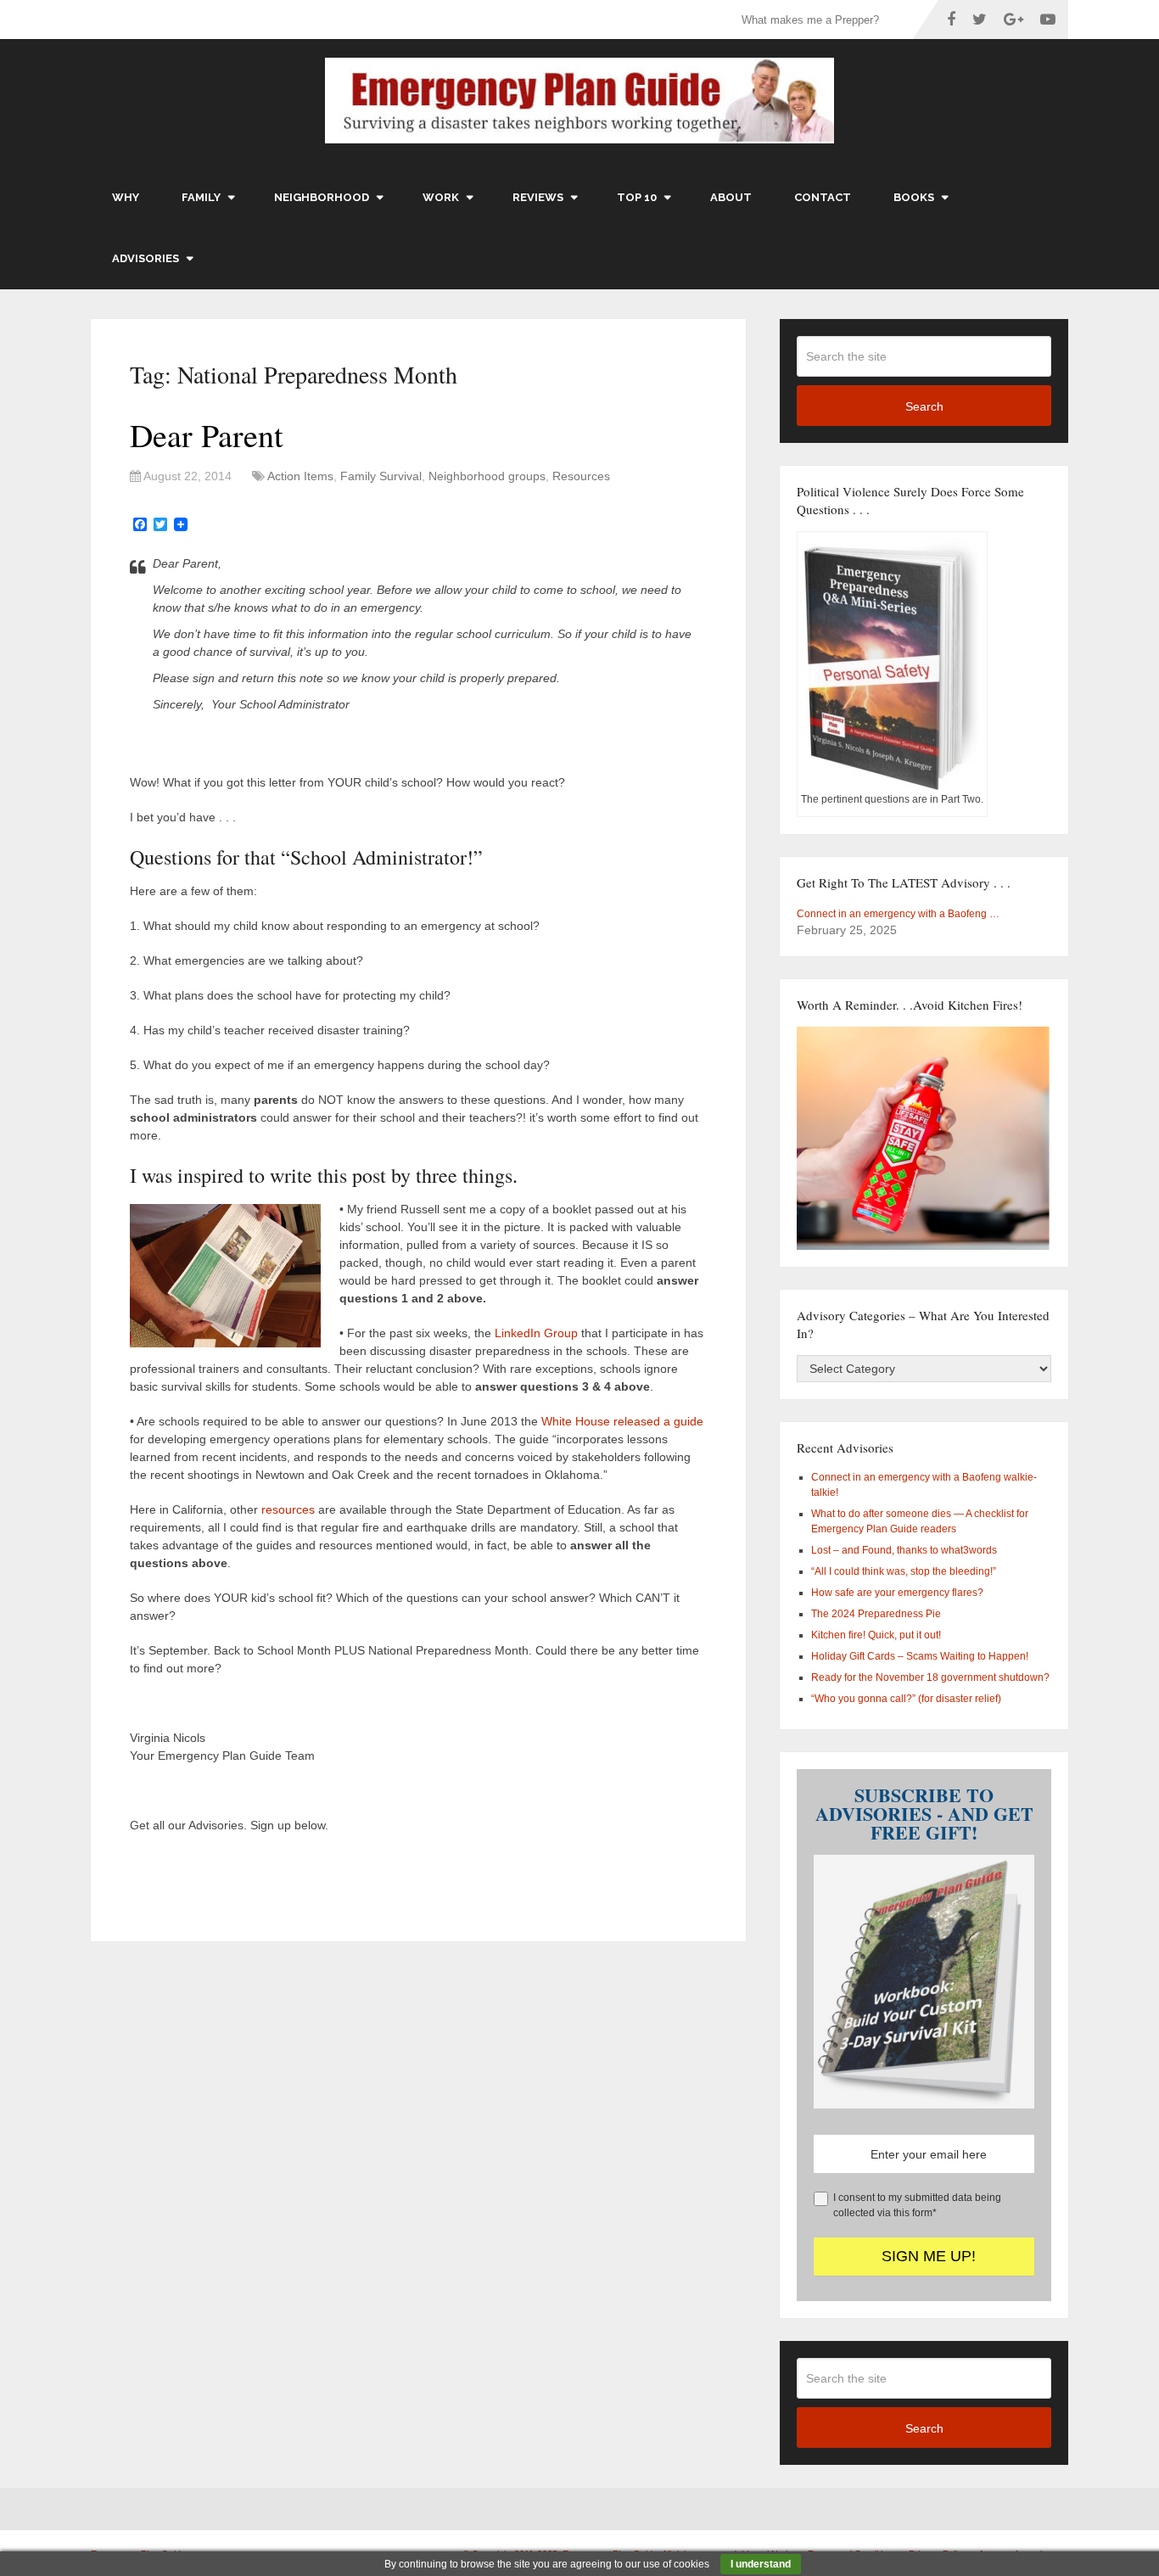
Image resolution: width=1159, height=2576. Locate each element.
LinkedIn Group (536, 1333)
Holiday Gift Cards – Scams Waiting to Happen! (920, 1656)
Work (441, 197)
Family (201, 197)
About (731, 197)
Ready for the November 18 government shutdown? (930, 1677)
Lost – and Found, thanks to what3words (904, 1550)
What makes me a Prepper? (810, 20)
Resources (581, 476)
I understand (761, 2564)
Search (924, 406)
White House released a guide (624, 1421)
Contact (823, 197)
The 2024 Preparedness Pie (876, 1614)
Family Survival (381, 476)
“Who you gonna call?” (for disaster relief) (906, 1699)
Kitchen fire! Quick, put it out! (876, 1635)
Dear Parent (207, 435)
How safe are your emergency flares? (897, 1593)
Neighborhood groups (487, 476)
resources (288, 1509)
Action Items (300, 476)
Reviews (538, 197)
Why (126, 197)
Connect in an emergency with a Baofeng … (898, 914)
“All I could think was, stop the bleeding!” (904, 1571)
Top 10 (637, 197)
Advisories (146, 258)
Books (914, 197)
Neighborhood (322, 197)
